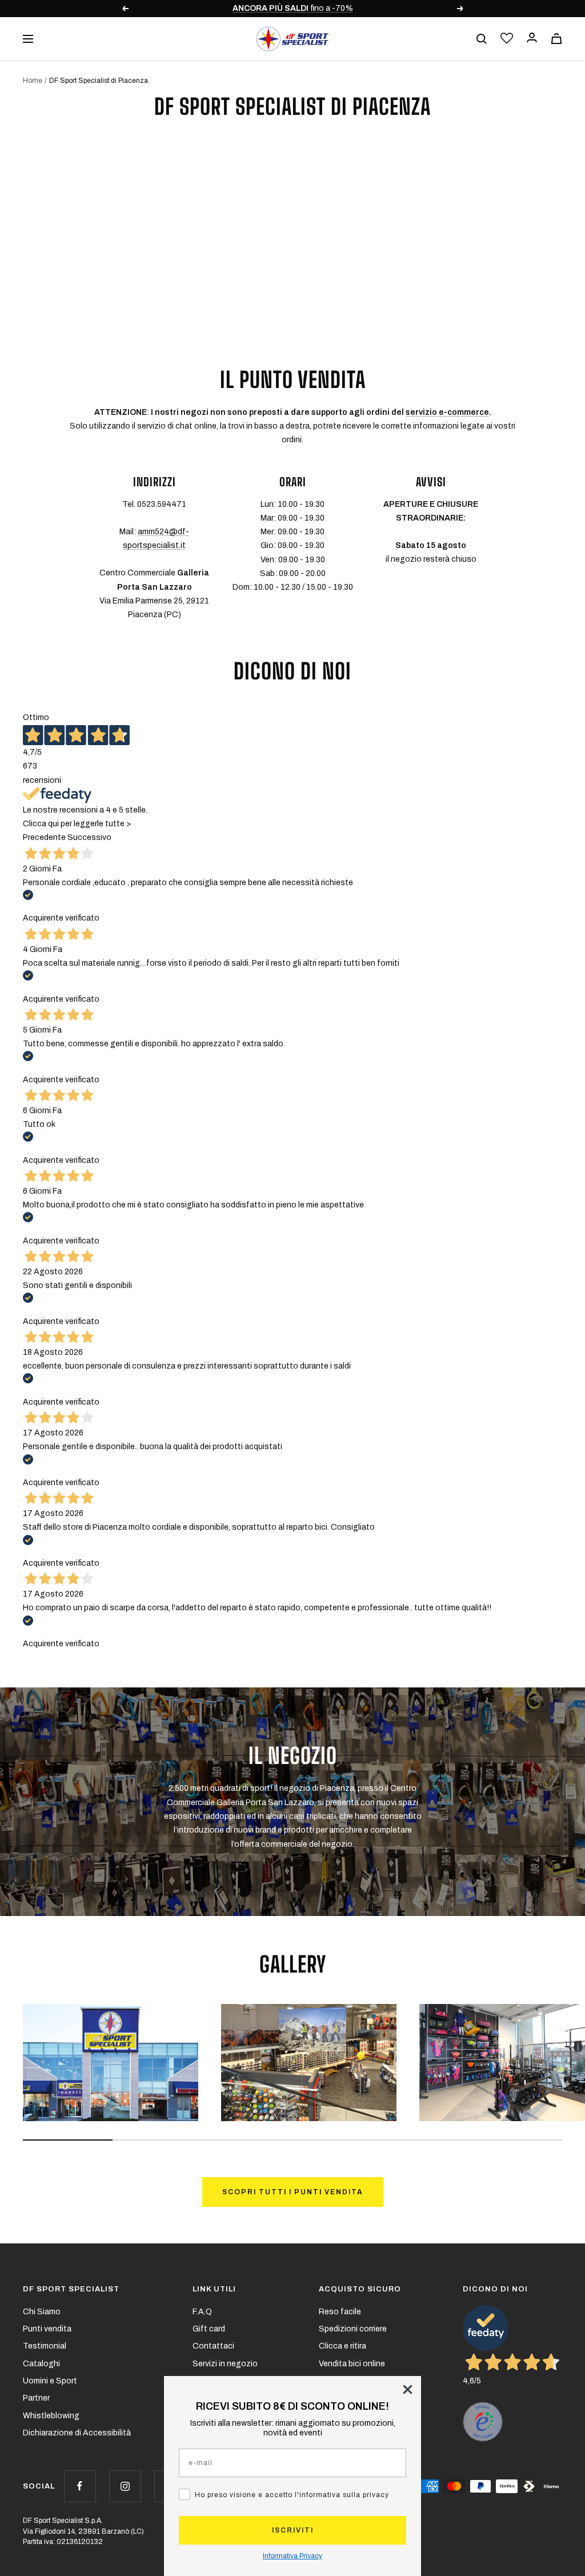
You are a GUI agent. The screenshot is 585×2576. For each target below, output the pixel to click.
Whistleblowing (51, 2416)
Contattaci (213, 2346)
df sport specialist (71, 2289)
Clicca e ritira (342, 2346)
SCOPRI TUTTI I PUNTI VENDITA (293, 2192)
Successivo (89, 837)
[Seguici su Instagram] (125, 2486)
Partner (36, 2398)
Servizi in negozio (225, 2364)
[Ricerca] (482, 39)
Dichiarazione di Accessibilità (77, 2433)
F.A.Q (202, 2312)
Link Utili (214, 2289)
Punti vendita (47, 2329)
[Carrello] (556, 39)
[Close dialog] (408, 2389)
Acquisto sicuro (360, 2289)
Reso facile (340, 2312)
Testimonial (45, 2346)
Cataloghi (41, 2364)
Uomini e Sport (50, 2381)
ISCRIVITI (293, 2530)
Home (33, 81)
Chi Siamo (42, 2312)
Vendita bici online (352, 2364)
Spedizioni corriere (353, 2329)
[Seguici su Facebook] (80, 2486)
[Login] (532, 39)
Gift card (209, 2329)
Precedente (44, 837)
